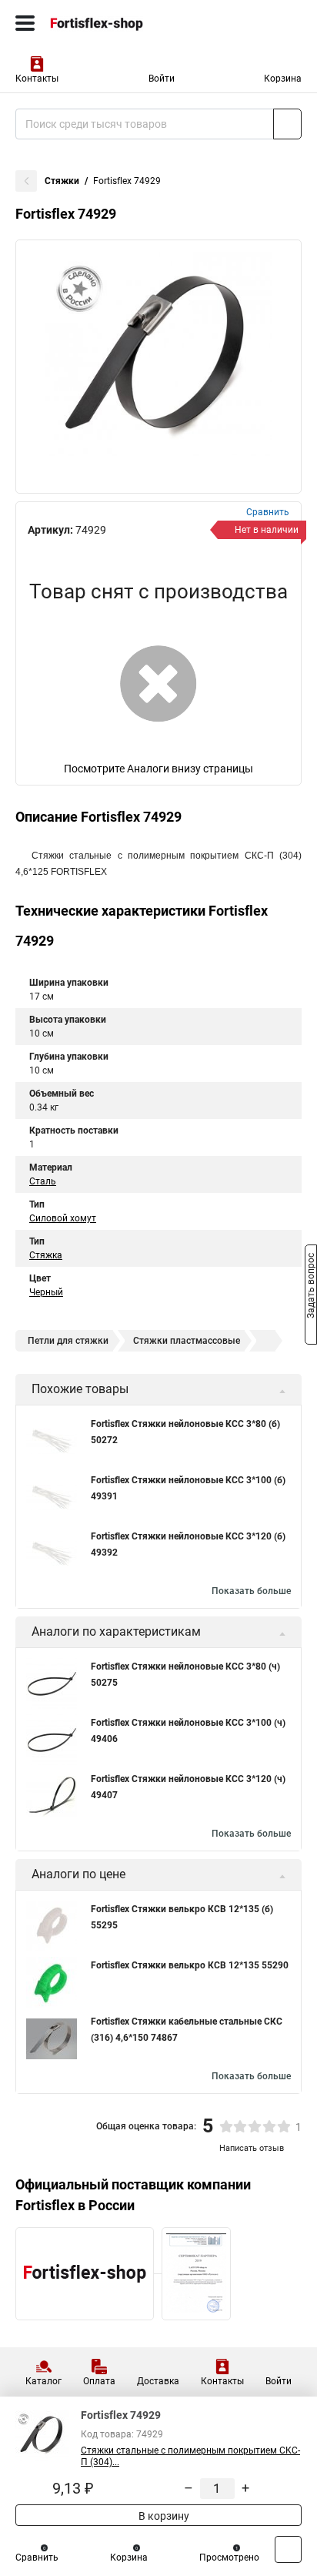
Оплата (99, 2381)
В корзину (163, 2516)
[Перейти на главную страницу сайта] (115, 23)
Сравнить (37, 2558)
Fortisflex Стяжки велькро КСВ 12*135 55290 (190, 1965)
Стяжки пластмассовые (187, 1341)
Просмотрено (229, 2558)
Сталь (43, 1181)
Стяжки (62, 181)
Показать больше (251, 1591)
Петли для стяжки (68, 1341)
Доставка (158, 2381)
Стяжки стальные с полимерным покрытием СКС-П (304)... (190, 2456)
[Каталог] (25, 23)
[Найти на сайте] (287, 124)
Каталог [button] (43, 2381)
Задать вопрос (311, 1287)
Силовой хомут (63, 1218)
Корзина (283, 79)
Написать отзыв (252, 2148)
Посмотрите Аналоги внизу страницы (158, 769)
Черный (46, 1292)
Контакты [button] (37, 79)
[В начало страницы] (288, 2549)
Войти (162, 79)
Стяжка (46, 1255)
